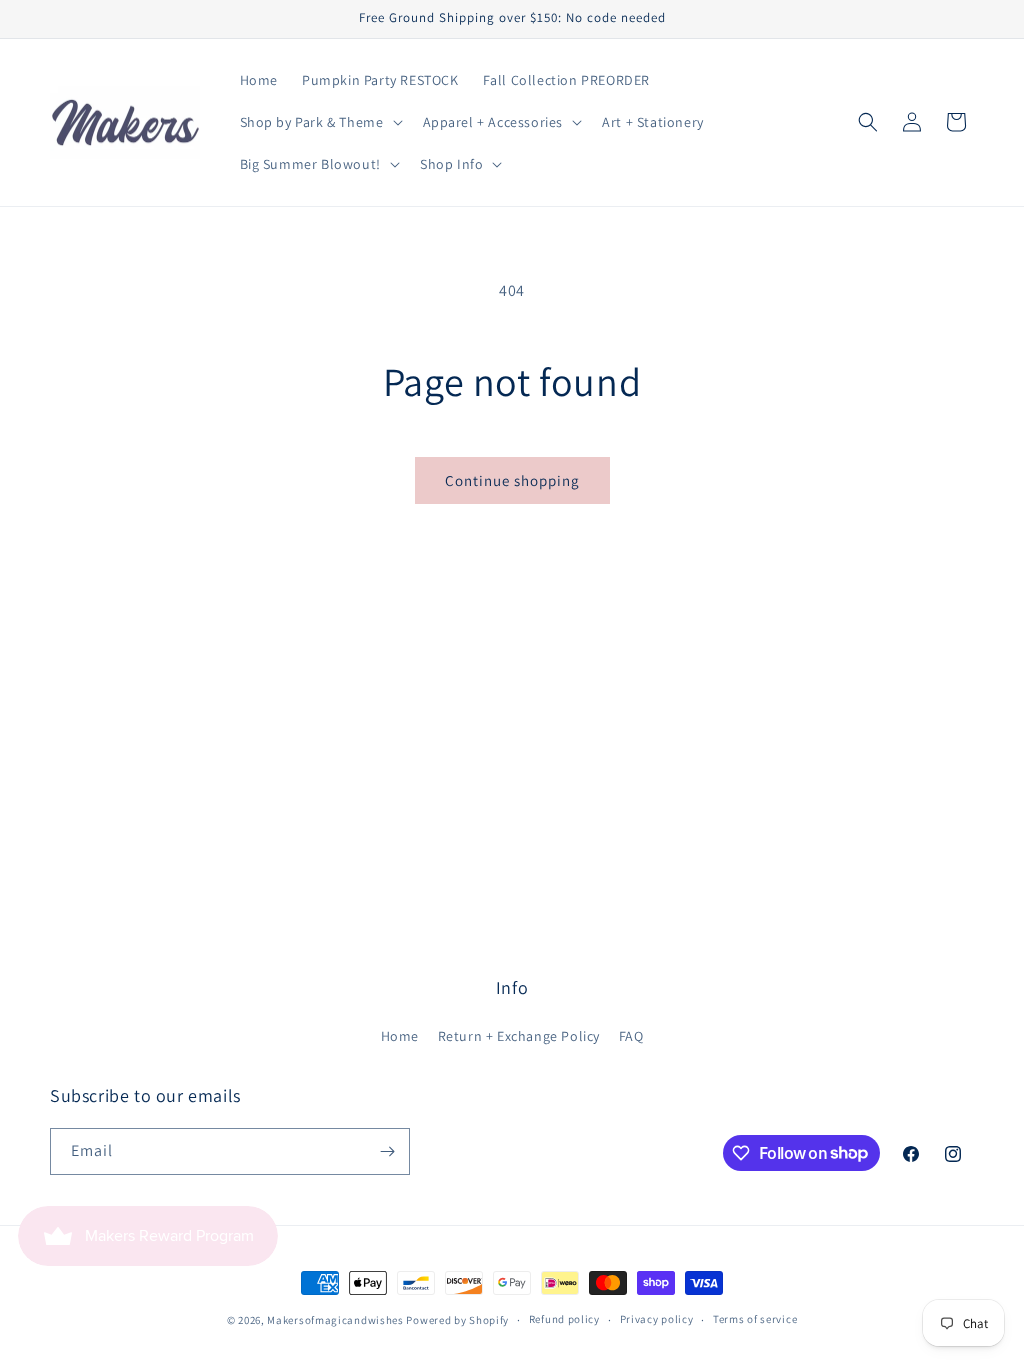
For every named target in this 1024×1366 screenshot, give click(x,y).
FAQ (631, 1036)
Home (400, 1036)
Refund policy (564, 1319)
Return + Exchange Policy (519, 1036)
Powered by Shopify (457, 1320)
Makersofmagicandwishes (335, 1320)
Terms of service (755, 1319)
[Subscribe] (387, 1151)
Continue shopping (512, 480)
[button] (319, 122)
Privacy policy (657, 1319)
